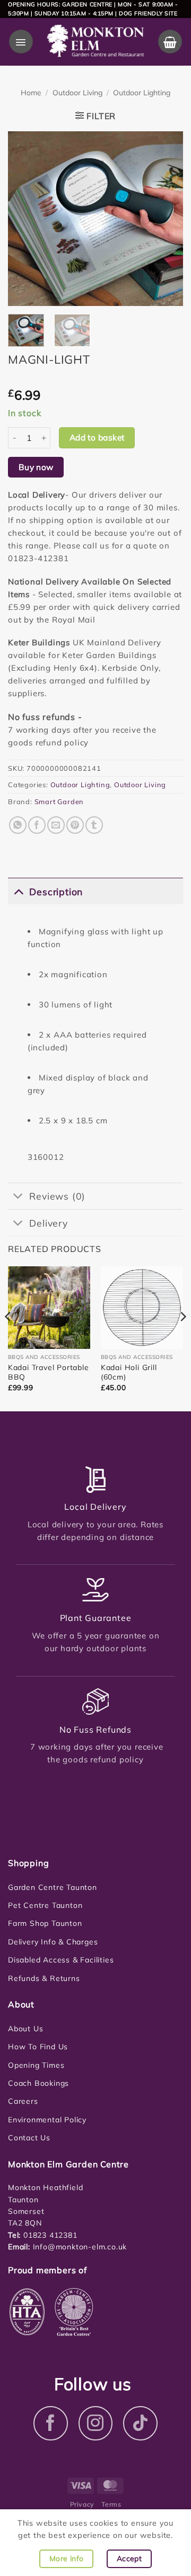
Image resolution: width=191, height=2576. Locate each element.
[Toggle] (18, 891)
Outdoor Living (77, 93)
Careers (23, 2101)
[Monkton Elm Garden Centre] (95, 42)
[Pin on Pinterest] (75, 825)
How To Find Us (38, 2047)
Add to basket (97, 437)
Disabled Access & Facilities (61, 1960)
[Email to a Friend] (56, 825)
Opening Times (36, 2065)
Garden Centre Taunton (53, 1887)
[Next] (166, 219)
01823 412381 (49, 2235)
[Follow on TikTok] (140, 2423)
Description (56, 891)
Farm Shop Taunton (45, 1923)
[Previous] (25, 219)
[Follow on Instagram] (96, 2423)
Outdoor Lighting (142, 93)
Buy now (36, 467)
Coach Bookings (38, 2083)
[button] (21, 42)
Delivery (48, 1223)
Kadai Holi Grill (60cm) (129, 1372)
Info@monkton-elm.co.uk (80, 2247)
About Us (25, 2029)
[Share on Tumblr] (94, 825)
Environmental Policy (47, 2120)
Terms (111, 2504)
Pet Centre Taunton (45, 1905)
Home (31, 93)
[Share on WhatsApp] (18, 825)
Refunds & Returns (44, 1978)
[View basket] (170, 42)
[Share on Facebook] (37, 825)
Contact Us (29, 2138)
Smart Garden (59, 801)
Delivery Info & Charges (53, 1942)
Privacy (82, 2504)
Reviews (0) (57, 1196)
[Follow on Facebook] (51, 2423)
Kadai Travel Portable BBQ (49, 1372)
